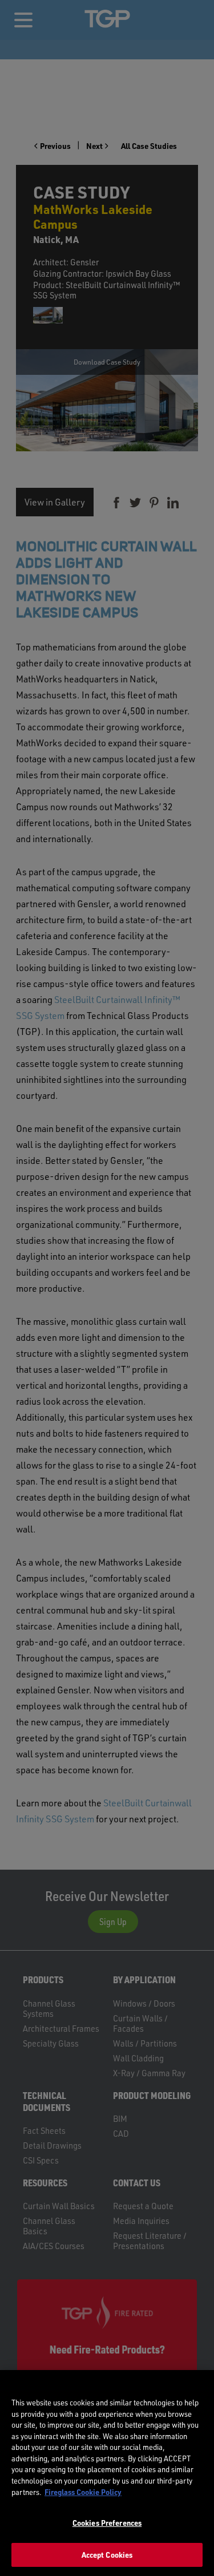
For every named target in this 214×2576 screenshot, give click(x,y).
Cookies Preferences (107, 2523)
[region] (107, 2473)
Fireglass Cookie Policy (83, 2492)
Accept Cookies (107, 2555)
